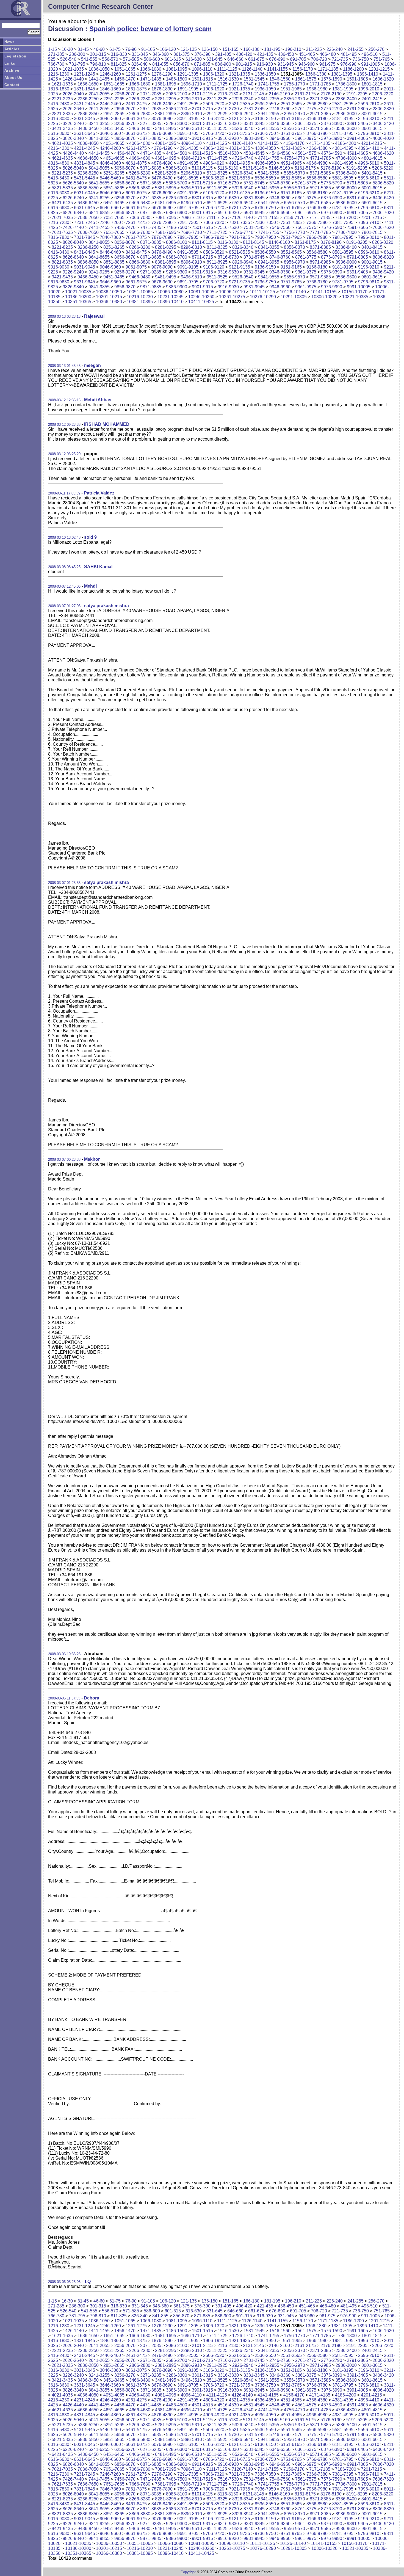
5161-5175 (305, 168)
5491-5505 (188, 178)
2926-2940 (243, 114)
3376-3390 (332, 124)
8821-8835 (62, 262)
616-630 (194, 59)
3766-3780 (317, 133)
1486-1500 (177, 79)
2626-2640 (73, 109)
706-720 (319, 59)
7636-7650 (88, 232)
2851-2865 (114, 114)
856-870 (181, 64)
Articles (12, 49)
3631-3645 (85, 133)
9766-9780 (317, 282)
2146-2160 (279, 94)
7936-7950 (265, 237)
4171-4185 (320, 143)
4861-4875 (136, 163)
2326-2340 (243, 99)
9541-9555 (269, 277)
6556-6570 (294, 203)
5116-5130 (228, 168)
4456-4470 (125, 153)
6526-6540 (243, 203)
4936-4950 (265, 163)
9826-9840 (73, 287)
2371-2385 (320, 99)
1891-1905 (188, 89)
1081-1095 (177, 69)
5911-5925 (217, 188)
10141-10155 (324, 292)
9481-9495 (166, 277)
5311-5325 (217, 173)
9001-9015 (372, 262)
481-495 (349, 54)
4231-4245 (85, 148)
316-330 (119, 54)
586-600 (152, 59)
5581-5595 (343, 178)
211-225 (314, 49)
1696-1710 (191, 84)
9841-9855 (99, 287)
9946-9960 (280, 287)
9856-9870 (125, 287)
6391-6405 (357, 198)
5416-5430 (59, 178)
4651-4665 (114, 158)
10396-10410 (171, 302)
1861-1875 (136, 89)
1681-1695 (166, 84)
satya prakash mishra (106, 606)
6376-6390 (332, 198)
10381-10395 (140, 302)
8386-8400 (346, 247)
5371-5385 (320, 173)
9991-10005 (359, 287)
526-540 (68, 59)
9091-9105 (188, 267)
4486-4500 (177, 153)
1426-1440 (73, 79)
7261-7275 (136, 223)
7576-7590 (332, 227)
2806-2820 (383, 109)
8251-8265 (114, 247)
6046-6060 (110, 193)
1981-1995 (343, 89)
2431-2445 (85, 104)
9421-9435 (62, 277)
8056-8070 (125, 242)
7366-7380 (317, 223)
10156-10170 (354, 292)
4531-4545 (254, 153)
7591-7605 (357, 227)
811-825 (119, 64)
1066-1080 (151, 69)
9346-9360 (280, 272)
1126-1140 (252, 69)
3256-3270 (125, 124)
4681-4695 (166, 158)
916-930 (265, 64)
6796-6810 (369, 208)
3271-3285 (151, 124)
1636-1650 (88, 84)
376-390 (202, 54)
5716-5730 (228, 183)
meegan (92, 365)
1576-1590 (332, 79)
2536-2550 (265, 104)
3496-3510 (191, 128)
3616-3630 (59, 133)
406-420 (244, 54)
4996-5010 (369, 163)
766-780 (56, 64)
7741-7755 (269, 232)
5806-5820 (383, 183)
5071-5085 (151, 168)
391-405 (223, 54)
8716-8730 (228, 257)
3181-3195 (343, 119)
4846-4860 (110, 163)
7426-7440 (73, 227)
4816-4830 (59, 163)
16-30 (67, 49)
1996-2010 (369, 89)
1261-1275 (136, 74)
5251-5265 (114, 173)
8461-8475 (136, 252)
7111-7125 (217, 218)
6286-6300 (177, 198)
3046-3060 (110, 119)
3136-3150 (265, 119)
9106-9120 (214, 267)
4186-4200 (346, 143)
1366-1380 (316, 74)
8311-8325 (217, 247)
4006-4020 (383, 138)
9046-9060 (110, 267)
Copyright (188, 2572)
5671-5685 (151, 183)
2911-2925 (217, 114)
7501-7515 (202, 227)
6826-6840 (73, 213)
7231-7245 (85, 223)
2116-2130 (228, 94)
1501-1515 (202, 79)
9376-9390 (332, 272)
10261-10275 (232, 297)
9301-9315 (202, 272)
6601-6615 (372, 203)
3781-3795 (343, 133)
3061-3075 (136, 119)
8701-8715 (202, 257)
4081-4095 (166, 143)
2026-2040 (73, 94)
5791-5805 (357, 183)
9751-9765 (291, 282)
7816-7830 (59, 237)
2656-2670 (125, 109)
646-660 (235, 59)
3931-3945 (254, 138)
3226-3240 (73, 124)
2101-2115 (202, 94)
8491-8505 (188, 252)
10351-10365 (78, 302)
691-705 (298, 59)
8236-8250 (88, 247)
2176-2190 (331, 94)
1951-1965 (291, 89)
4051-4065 (114, 143)
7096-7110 (191, 218)
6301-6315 (202, 198)
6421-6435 (62, 203)
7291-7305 (188, 223)
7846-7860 (110, 237)
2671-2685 (151, 109)
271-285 (56, 54)
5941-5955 (269, 188)
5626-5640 (73, 183)
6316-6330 (228, 198)
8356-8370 (294, 247)
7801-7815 (372, 232)
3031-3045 (85, 119)
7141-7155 (268, 218)
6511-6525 (217, 203)
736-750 (361, 59)
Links (10, 63)
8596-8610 (369, 252)
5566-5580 (317, 178)
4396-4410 (369, 148)
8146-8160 (279, 242)
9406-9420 (383, 272)
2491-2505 (188, 104)
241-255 (355, 49)
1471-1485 (151, 79)
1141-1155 (277, 69)
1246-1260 (110, 74)
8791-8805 (357, 257)
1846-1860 (110, 89)
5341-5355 (269, 173)
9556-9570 (294, 277)
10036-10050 (109, 292)
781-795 (77, 64)
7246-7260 (110, 223)
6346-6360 (280, 198)
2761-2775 (306, 109)
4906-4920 (214, 163)
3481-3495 (166, 128)
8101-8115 (202, 242)
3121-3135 (240, 119)
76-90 (131, 49)
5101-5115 (202, 168)
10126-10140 (293, 292)
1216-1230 (59, 74)
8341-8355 (269, 247)
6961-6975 (306, 213)
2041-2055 (99, 94)
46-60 (99, 49)
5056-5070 (125, 168)
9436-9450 (88, 277)
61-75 (115, 49)
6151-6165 (291, 193)
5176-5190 (331, 168)
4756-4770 (294, 158)
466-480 (328, 54)
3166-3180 (317, 119)
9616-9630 (59, 282)
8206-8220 (383, 242)
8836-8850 (88, 262)
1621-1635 (62, 84)
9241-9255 (99, 272)
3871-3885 (151, 138)
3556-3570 (294, 128)
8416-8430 (59, 252)
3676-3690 (162, 133)
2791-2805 (357, 109)
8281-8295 (166, 247)
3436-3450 (88, 128)
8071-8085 (151, 242)
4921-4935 (240, 163)
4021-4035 (62, 143)
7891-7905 (188, 237)
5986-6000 (346, 188)
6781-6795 (343, 208)
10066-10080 (171, 292)
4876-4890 (162, 163)
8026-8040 (73, 242)
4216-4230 (59, 148)
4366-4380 (317, 148)
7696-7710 (191, 232)
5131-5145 (254, 168)
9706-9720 (214, 282)
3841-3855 (99, 138)
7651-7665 (114, 232)
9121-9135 (240, 267)
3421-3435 (62, 128)
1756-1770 (294, 84)
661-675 (256, 59)
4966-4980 (317, 163)
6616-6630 (59, 208)
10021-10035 (78, 292)
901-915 (244, 64)
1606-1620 (383, 79)
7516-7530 (228, 227)
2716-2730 (228, 109)
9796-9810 (369, 282)
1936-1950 (265, 89)
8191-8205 (357, 242)
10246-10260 (201, 297)
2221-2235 (62, 99)
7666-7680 (140, 232)
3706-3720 (214, 133)
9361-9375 (306, 272)
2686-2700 (177, 109)
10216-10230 (140, 297)
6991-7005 (357, 213)
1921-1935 (240, 89)
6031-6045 (85, 193)
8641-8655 (99, 257)
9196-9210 (369, 267)
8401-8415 (372, 247)
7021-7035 (62, 218)
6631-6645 (85, 208)
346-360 (161, 54)
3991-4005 (357, 138)
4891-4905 (188, 163)
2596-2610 (369, 104)
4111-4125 (217, 143)
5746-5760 (280, 183)
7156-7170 (294, 218)
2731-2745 (254, 109)
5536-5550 (265, 178)
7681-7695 (166, 232)
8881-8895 (166, 262)
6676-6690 (162, 208)
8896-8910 (191, 262)
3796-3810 (369, 133)
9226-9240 (73, 272)
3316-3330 (228, 124)
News (9, 42)
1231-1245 (85, 74)
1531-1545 (254, 79)
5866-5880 (140, 188)
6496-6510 (191, 203)
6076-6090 (162, 193)
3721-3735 (240, 133)
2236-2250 (88, 99)
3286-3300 (177, 124)
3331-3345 (254, 124)
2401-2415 (372, 99)
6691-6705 (188, 208)
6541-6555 (269, 203)
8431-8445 (85, 252)
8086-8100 (177, 242)
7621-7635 (62, 232)
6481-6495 (166, 203)
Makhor (92, 1159)
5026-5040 (73, 168)
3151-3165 (291, 119)
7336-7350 (265, 223)
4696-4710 (191, 158)
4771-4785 (320, 158)
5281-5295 (166, 173)
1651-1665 (114, 84)
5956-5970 (294, 188)
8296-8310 (191, 247)
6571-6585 (320, 203)
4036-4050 (88, 143)
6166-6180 (317, 193)
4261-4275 (136, 148)
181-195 (272, 49)
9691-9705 (188, 282)
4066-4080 (140, 143)
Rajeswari (94, 316)
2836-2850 (88, 114)
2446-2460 (110, 104)
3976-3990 (332, 138)
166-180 (251, 49)
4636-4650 (88, 158)
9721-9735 (240, 282)
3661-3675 (136, 133)
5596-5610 (369, 178)
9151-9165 (291, 267)
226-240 (335, 49)
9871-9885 (151, 287)
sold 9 (90, 537)
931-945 (286, 64)
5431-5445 (85, 178)
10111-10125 (262, 292)
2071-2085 (151, 94)
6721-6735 (240, 208)
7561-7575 (306, 227)
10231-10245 (171, 297)
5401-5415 (372, 173)
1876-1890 (162, 89)
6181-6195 (343, 193)
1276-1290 (162, 74)
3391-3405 (357, 124)
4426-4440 (73, 153)
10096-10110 (232, 292)
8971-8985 (320, 262)
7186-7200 (346, 218)
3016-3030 (59, 119)
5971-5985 (320, 188)
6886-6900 (177, 213)
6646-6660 (110, 208)
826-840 (139, 64)
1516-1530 (228, 79)
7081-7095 (166, 218)
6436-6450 (88, 203)
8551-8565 (291, 252)
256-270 (376, 49)
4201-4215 (371, 143)
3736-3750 (265, 133)
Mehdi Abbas (98, 400)
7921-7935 (240, 237)
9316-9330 (228, 272)
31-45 (83, 49)
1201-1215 (379, 69)
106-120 (168, 49)
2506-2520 (214, 104)
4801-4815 (372, 158)
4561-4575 (306, 153)
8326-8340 (243, 247)
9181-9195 (343, 267)
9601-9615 (372, 277)
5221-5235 (62, 173)
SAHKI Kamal (98, 567)
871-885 (202, 64)
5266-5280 (140, 173)
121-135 (189, 49)
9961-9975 (306, 287)
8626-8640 (73, 257)
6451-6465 (114, 203)
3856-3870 (125, 138)
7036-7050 (88, 218)
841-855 (160, 64)
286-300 (77, 54)
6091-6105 (188, 193)
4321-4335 (240, 148)
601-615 (173, 59)
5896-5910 (191, 188)
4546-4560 (280, 153)
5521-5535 (240, 178)
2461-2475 (136, 104)
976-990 (348, 64)
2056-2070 (125, 94)
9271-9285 (151, 272)
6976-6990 (332, 213)
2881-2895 (166, 114)
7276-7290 (162, 223)
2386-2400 (346, 99)
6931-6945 (254, 213)
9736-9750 (265, 282)
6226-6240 (73, 198)
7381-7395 (343, 223)
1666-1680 (140, 84)
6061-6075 (136, 193)
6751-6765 (291, 208)
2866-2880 (140, 114)
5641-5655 (99, 183)
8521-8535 (240, 252)
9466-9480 (140, 277)
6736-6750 (265, 208)
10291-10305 (294, 297)
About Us (13, 78)
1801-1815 (372, 84)
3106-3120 (214, 119)
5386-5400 (346, 173)
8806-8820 (383, 257)
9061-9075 (136, 267)
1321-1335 (240, 74)
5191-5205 (357, 168)
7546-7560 (280, 227)
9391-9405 (357, 272)
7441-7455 (99, 227)
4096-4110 (191, 143)
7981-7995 (343, 237)
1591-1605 (357, 79)
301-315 (98, 54)
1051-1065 (125, 69)
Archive (12, 71)
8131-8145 (254, 242)
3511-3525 (217, 128)
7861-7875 (136, 237)
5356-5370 (294, 173)
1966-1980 (317, 89)
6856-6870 (125, 213)
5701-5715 (202, 183)
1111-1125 (227, 69)
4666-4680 (140, 158)
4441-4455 (99, 153)
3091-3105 (188, 119)
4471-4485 (151, 153)
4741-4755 (269, 158)
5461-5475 (136, 178)
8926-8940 (243, 262)
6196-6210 (369, 193)
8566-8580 (317, 252)
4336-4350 (265, 148)
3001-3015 (372, 114)
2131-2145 (254, 94)
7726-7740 (243, 232)
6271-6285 (151, 198)
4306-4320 (214, 148)
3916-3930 (228, 138)
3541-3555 (269, 128)
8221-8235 (62, 247)
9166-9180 (317, 267)
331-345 (140, 54)
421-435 (265, 54)
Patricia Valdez (99, 493)
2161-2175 (305, 94)
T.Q (87, 2281)
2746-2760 (280, 109)
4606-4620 (383, 153)
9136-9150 (265, 267)
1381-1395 (342, 74)
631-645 (215, 59)
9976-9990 (332, 287)
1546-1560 (280, 79)
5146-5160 (279, 168)
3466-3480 (140, 128)
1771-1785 (320, 84)
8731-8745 (254, 257)
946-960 (307, 64)
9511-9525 (217, 277)
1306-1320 (214, 74)
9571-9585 (320, 277)
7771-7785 (320, 232)
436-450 (286, 54)
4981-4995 (343, 163)
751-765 (382, 59)
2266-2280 (140, 99)
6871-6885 (151, 213)
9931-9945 (254, 287)
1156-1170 (303, 69)
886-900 (223, 64)
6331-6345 (254, 198)
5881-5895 (166, 188)
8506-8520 (214, 252)
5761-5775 (306, 183)
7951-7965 (291, 237)
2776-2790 (332, 109)
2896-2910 (191, 114)
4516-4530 (228, 153)
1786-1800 (346, 84)
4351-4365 (291, 148)
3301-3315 (202, 124)
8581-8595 (343, 252)
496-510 (370, 54)
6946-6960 (280, 213)
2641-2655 (99, 109)
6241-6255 (99, 198)
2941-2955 (269, 114)
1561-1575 (306, 79)
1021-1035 (73, 69)
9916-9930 (228, 287)
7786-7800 (346, 232)
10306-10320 (324, 297)
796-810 (98, 64)
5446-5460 (110, 178)
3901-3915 (202, 138)
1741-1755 (269, 84)
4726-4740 (243, 158)
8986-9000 (346, 262)
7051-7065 (114, 218)
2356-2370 (294, 99)
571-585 (131, 59)
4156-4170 (294, 143)
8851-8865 (114, 262)
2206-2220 (383, 94)
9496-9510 (191, 277)
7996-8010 (369, 237)
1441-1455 (99, 79)
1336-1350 (265, 74)
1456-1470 (125, 79)
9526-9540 (243, 277)
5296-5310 (191, 173)
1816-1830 (59, 89)
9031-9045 (85, 267)
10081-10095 (201, 292)
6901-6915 (202, 213)
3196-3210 (369, 119)
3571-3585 (320, 128)
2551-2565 (291, 104)
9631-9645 (85, 282)
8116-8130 (228, 242)
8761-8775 (306, 257)
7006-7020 (383, 213)
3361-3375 (306, 124)
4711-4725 (217, 158)
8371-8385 (320, 247)
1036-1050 (99, 69)
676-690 (277, 59)
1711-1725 (217, 84)
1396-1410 (368, 74)
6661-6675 (136, 208)
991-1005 (370, 64)
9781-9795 (343, 282)
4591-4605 (357, 153)
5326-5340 (243, 173)
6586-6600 (346, 203)
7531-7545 (254, 227)
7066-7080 (140, 218)
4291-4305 (188, 148)
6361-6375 (306, 198)
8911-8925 (217, 262)
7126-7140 (242, 218)
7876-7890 (162, 237)
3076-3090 (162, 119)
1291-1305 (188, 74)
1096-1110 (202, 69)
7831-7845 (85, 237)
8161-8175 (305, 242)
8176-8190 (331, 242)
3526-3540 (243, 128)
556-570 (110, 59)
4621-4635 (62, 158)
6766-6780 (317, 208)
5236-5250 (88, 173)
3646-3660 (110, 133)
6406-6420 (383, 198)
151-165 (230, 49)
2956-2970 (294, 114)
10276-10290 (263, 297)
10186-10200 (78, 297)
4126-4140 (242, 143)
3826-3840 (73, 138)
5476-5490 (162, 178)
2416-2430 (59, 104)
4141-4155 (268, 143)
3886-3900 (177, 138)
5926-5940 (243, 188)
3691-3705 (188, 133)
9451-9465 (114, 277)
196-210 (293, 49)
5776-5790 (332, 183)
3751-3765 (291, 133)
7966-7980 (317, 237)
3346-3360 (280, 124)
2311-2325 (217, 99)
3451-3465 (114, 128)
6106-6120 (214, 193)
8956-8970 (294, 262)
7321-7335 (240, 223)
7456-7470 (125, 227)
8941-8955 (269, 262)
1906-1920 (214, 89)
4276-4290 (162, 148)
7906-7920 (214, 237)
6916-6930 (228, 213)
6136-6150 (265, 193)
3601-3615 (372, 128)
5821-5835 (62, 188)
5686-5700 (177, 183)
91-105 (148, 49)
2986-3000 (346, 114)
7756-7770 (294, 232)
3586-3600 (346, 128)
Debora (92, 1698)
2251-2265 (114, 99)
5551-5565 (291, 178)
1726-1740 (243, 84)
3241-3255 (99, 124)
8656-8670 (125, 257)
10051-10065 (140, 292)
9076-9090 (162, 267)
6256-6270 (125, 198)
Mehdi (90, 586)
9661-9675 (136, 282)
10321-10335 (355, 297)
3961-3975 (306, 138)
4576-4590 (332, 153)
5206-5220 (383, 168)
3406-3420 (383, 124)
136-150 (210, 49)
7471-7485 (151, 227)
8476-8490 (162, 252)
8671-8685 (151, 257)
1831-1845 (85, 89)
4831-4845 (85, 163)
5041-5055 (99, 168)
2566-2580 (317, 104)
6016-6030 (59, 193)
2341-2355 (269, 99)
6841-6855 (99, 213)
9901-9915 (202, 287)
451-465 (307, 54)
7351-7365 (291, 223)
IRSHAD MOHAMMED (107, 424)
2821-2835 (62, 114)
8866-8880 (140, 262)
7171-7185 (320, 218)
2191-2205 (357, 94)
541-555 (89, 59)
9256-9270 (125, 272)
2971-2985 (320, 114)
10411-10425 (201, 302)
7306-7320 (214, 223)
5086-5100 (177, 168)
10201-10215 (109, 297)
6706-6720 (214, 208)
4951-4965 (291, 163)
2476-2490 (162, 104)
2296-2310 (191, 99)
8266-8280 (140, 247)
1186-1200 (353, 69)
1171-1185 (328, 69)
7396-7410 (369, 223)
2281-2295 (166, 99)
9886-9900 (177, 287)
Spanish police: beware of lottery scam (150, 29)
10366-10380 (109, 302)
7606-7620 (383, 227)
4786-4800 (346, 158)
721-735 (340, 59)
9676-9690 (162, 282)
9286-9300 (177, 272)
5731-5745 (254, 183)
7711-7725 (217, 232)
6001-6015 (372, 188)
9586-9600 (346, 277)
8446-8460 (110, 252)
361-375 (182, 54)
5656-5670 (125, 183)
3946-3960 (280, 138)
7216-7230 (59, 223)
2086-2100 (177, 94)
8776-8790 (332, 257)
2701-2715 (202, 109)
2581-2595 (343, 104)
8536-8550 (265, 252)
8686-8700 (177, 257)
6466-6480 (140, 203)
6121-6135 (240, 193)
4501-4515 (202, 153)
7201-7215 (371, 218)
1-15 (52, 49)
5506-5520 (214, 178)
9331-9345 (254, 272)
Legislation (15, 56)
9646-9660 (110, 282)
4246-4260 (110, 148)
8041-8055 (99, 242)
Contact (12, 85)
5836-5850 (88, 188)
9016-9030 (59, 267)
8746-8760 (280, 257)
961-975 (327, 64)
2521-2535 (240, 104)
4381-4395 (343, 148)
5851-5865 (114, 188)
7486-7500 (177, 227)
